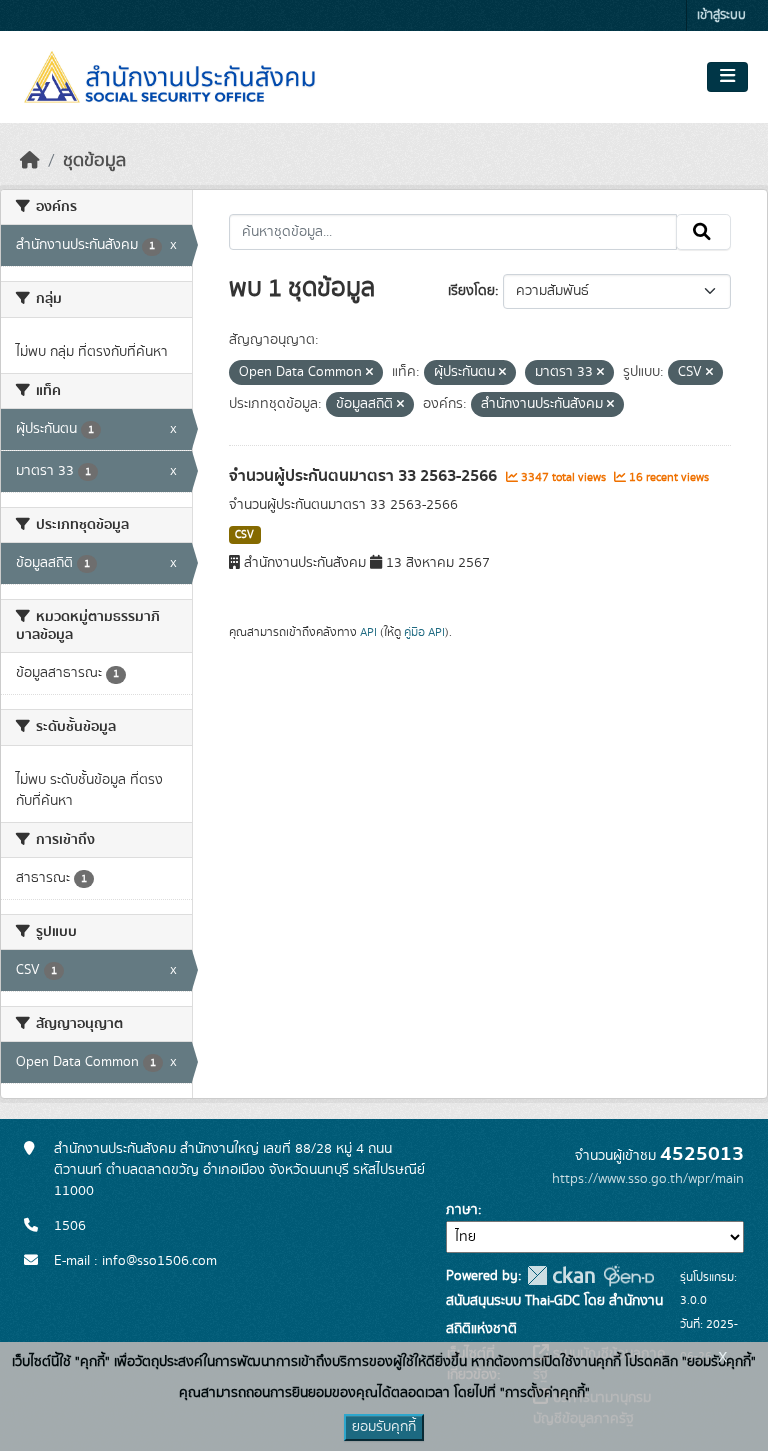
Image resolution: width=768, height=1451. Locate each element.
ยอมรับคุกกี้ (384, 1427)
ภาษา (462, 1210)
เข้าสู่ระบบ (721, 15)
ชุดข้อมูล (94, 161)
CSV (244, 535)
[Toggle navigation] (727, 77)
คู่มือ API (424, 632)
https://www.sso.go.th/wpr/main (648, 1179)
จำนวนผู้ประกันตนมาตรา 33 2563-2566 (365, 476)
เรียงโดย (471, 291)
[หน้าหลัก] (30, 161)
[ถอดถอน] (369, 373)
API (368, 632)
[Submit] (703, 232)
